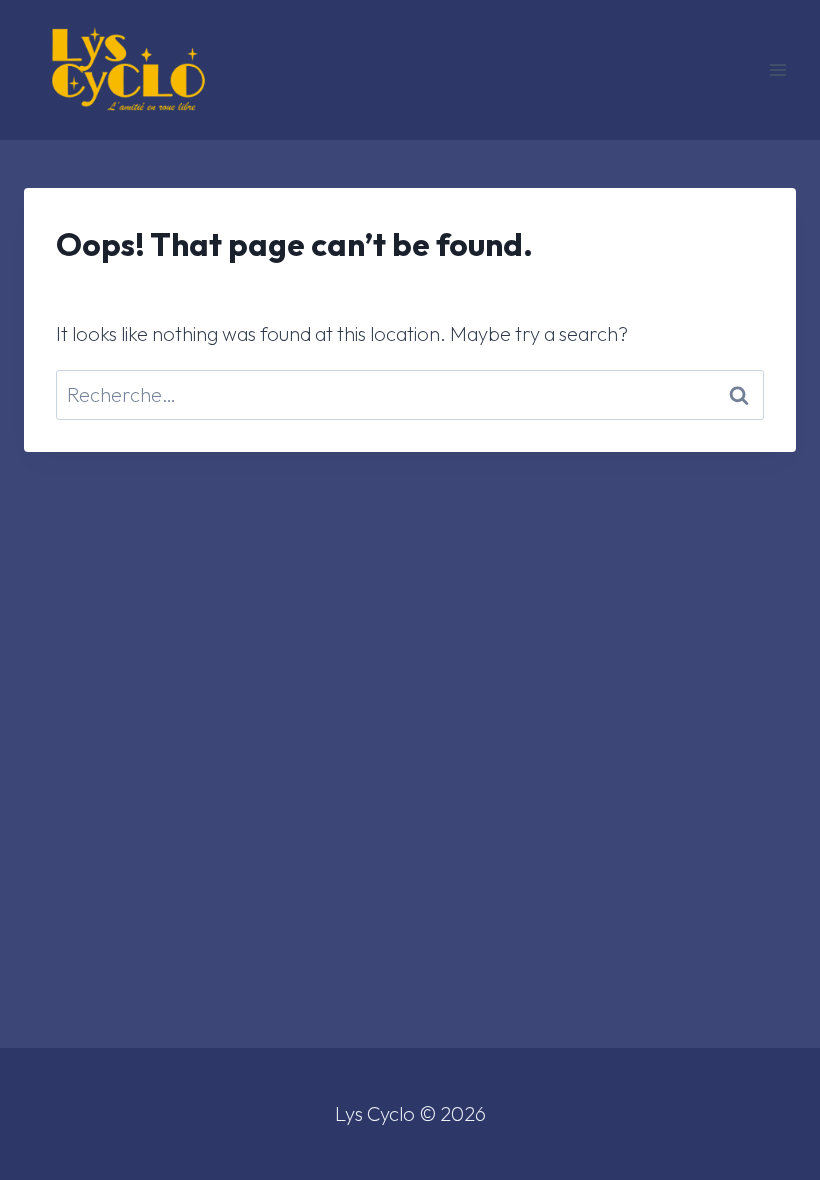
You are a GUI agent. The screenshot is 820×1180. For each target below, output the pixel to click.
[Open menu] (777, 69)
